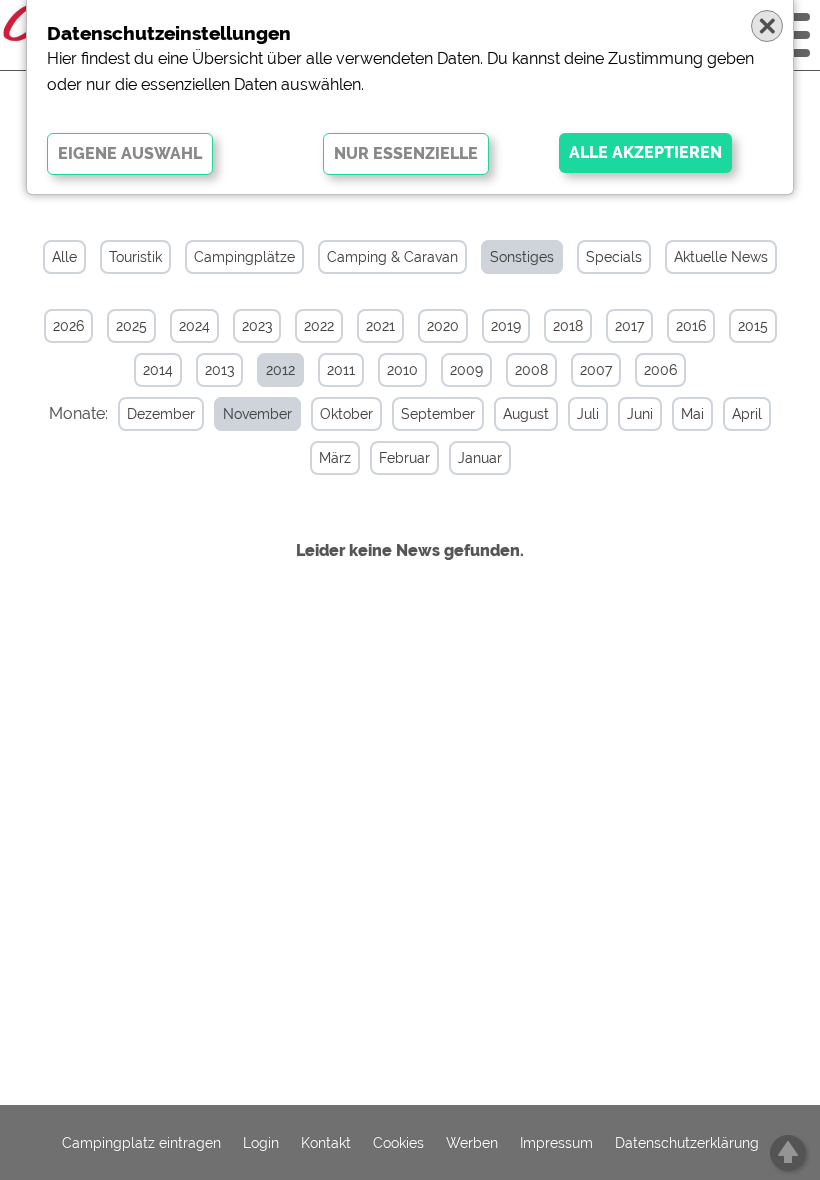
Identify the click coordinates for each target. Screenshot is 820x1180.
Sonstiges (522, 257)
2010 (402, 370)
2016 (691, 326)
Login (261, 1143)
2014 (158, 370)
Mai (692, 414)
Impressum (556, 1143)
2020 (443, 326)
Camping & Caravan (392, 257)
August (526, 414)
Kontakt (326, 1143)
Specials (614, 257)
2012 (280, 370)
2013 (219, 370)
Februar (404, 458)
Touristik (135, 257)
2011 (341, 370)
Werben (472, 1143)
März (335, 458)
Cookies (398, 1143)
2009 (466, 370)
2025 (131, 326)
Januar (480, 458)
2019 (506, 326)
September (438, 414)
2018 (568, 326)
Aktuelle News (721, 257)
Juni (640, 414)
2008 (531, 370)
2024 (194, 326)
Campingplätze (244, 257)
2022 (319, 326)
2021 (380, 326)
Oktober (346, 414)
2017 (629, 326)
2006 (660, 370)
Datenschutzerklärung (687, 1143)
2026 (68, 326)
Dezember (161, 414)
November (257, 414)
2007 (596, 370)
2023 (257, 326)
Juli (588, 414)
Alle (64, 257)
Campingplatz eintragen (141, 1143)
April (747, 414)
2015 (753, 326)
